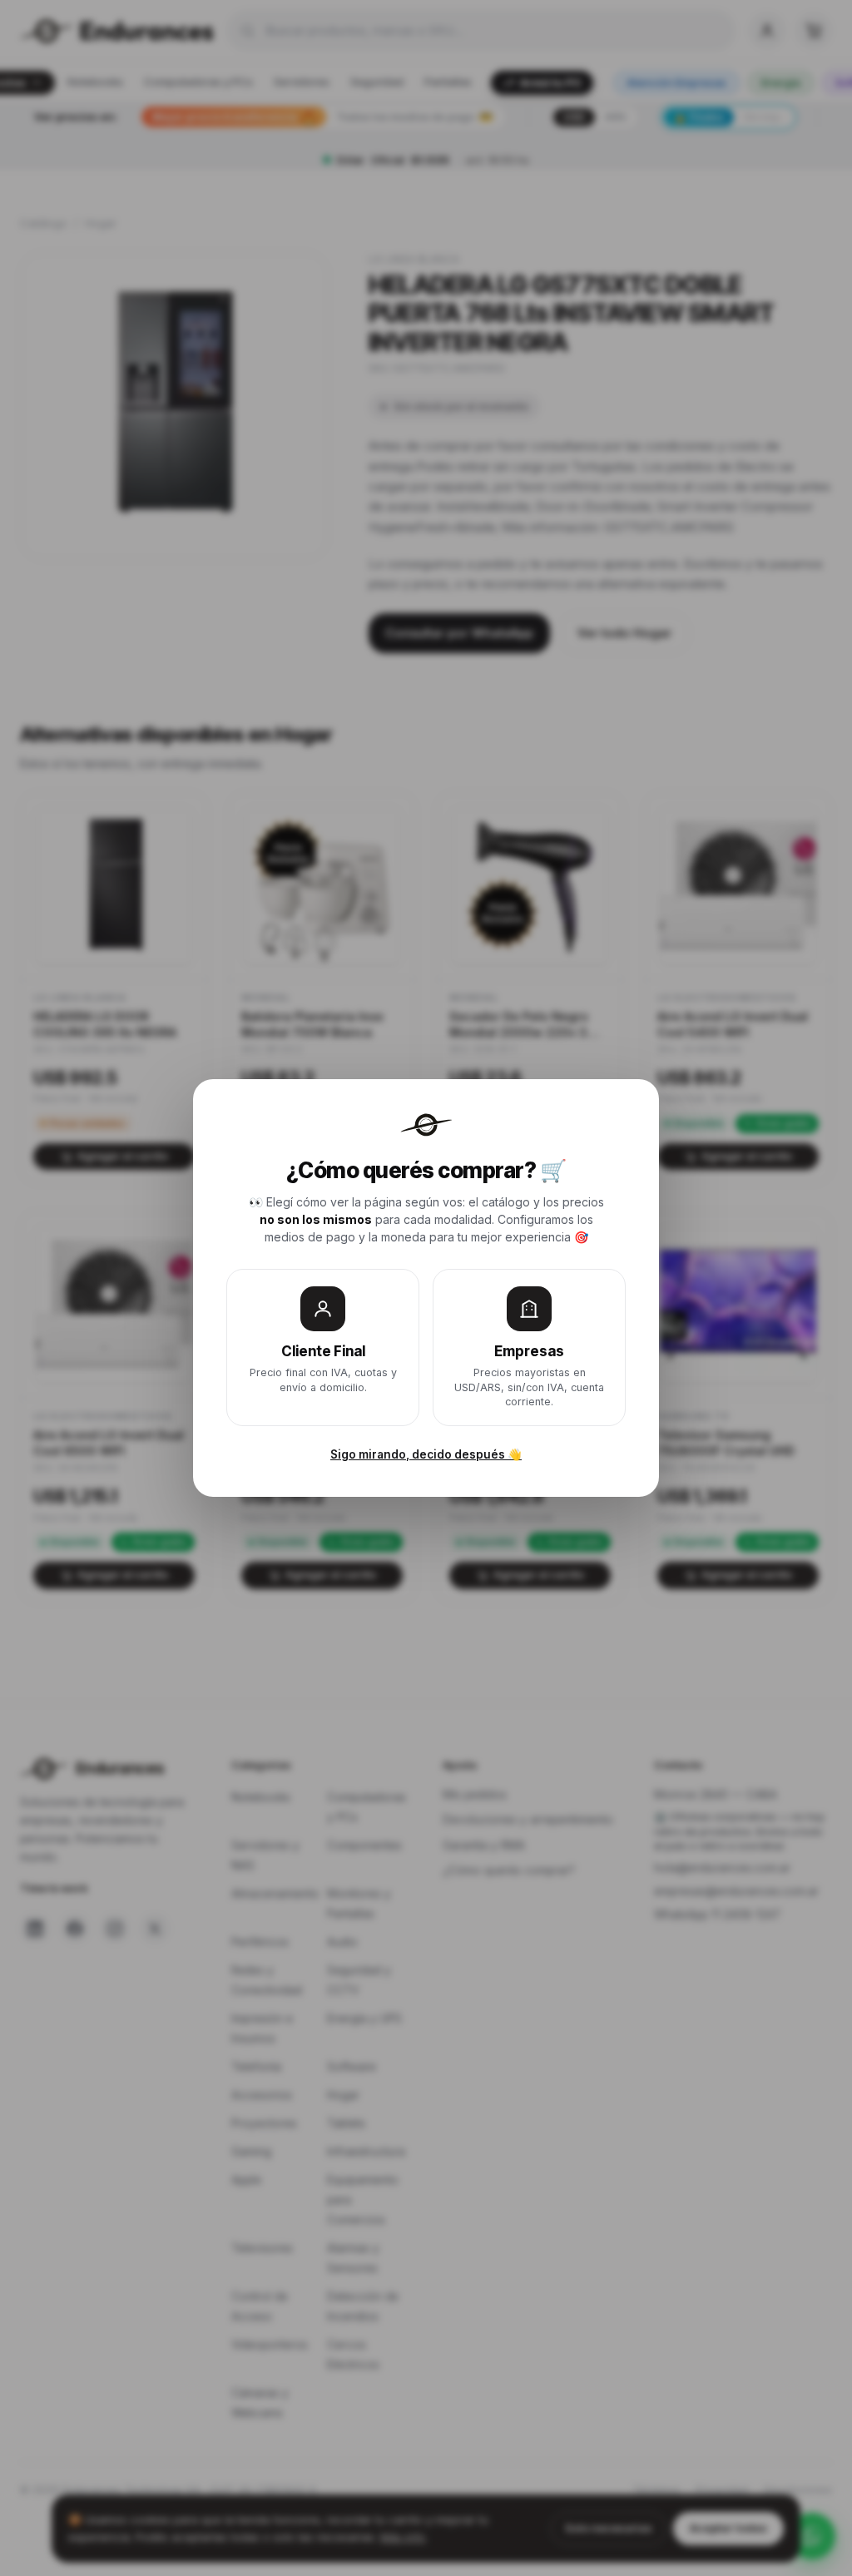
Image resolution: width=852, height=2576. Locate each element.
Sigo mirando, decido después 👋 (426, 1454)
